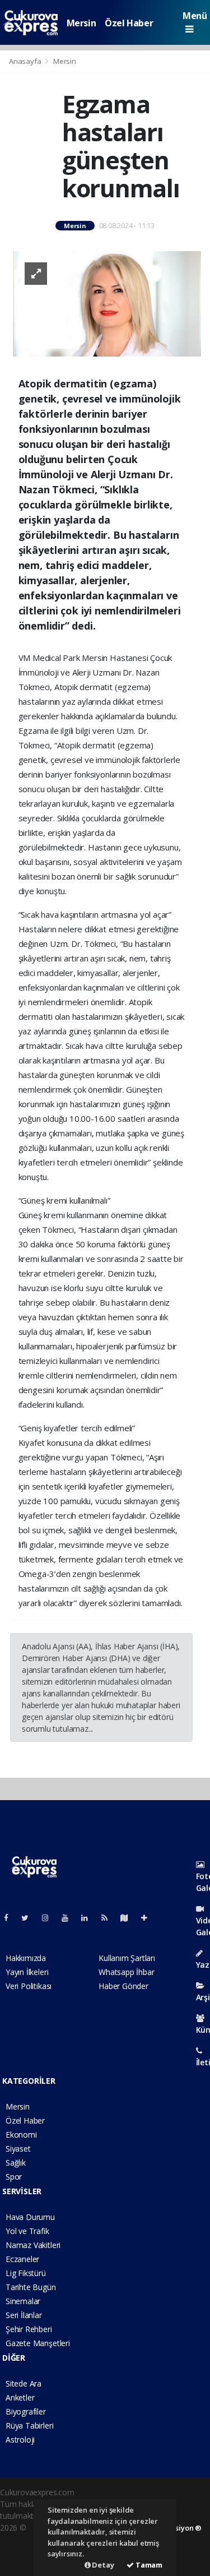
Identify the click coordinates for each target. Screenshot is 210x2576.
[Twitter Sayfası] (29, 1918)
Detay (102, 2565)
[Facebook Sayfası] (11, 1918)
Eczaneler (22, 2259)
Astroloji (20, 2439)
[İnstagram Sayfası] (50, 1918)
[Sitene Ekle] (149, 1918)
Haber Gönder (123, 1986)
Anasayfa (26, 61)
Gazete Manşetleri (38, 2343)
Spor (14, 2177)
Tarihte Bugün (31, 2287)
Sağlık (16, 2163)
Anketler (20, 2397)
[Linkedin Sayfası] (89, 1918)
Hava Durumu (30, 2217)
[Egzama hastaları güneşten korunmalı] (107, 303)
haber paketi (22, 2539)
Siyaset (18, 2149)
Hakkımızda (26, 1958)
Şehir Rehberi (29, 2329)
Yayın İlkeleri (27, 1972)
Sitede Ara (24, 2383)
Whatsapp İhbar (126, 1972)
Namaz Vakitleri (33, 2245)
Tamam (148, 2565)
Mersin (81, 23)
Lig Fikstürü (26, 2273)
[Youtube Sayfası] (69, 1918)
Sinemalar (23, 2301)
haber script (21, 2563)
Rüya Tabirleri (29, 2425)
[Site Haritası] (129, 1918)
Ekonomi (21, 2135)
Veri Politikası (29, 1986)
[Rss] (109, 1918)
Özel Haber (129, 23)
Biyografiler (26, 2411)
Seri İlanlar (24, 2315)
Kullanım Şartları (127, 1958)
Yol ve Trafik (27, 2231)
